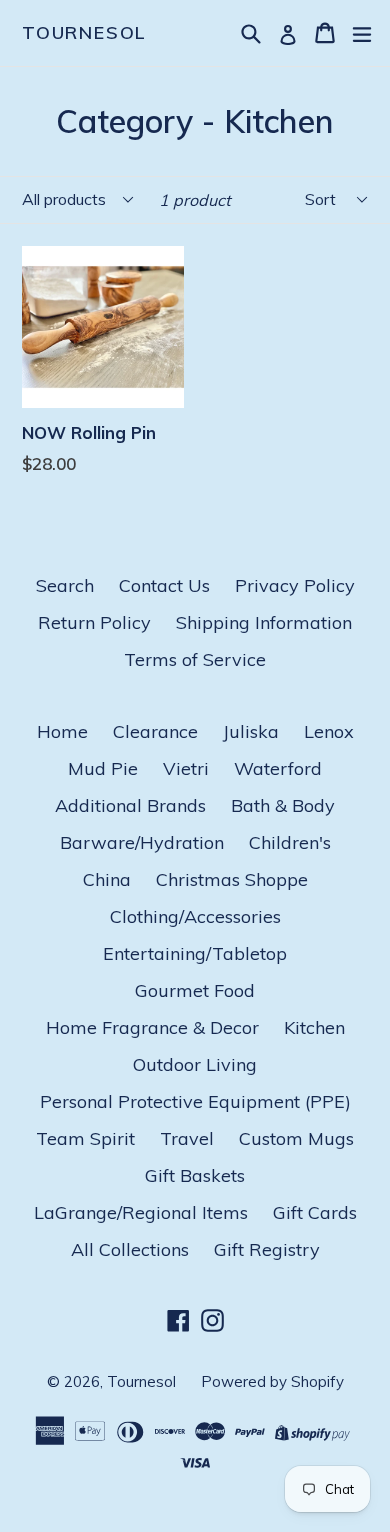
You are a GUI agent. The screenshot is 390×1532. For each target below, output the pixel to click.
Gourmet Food (195, 990)
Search (65, 585)
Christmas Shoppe (232, 879)
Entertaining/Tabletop (195, 953)
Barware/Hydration (142, 842)
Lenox (329, 731)
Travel (187, 1138)
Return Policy (94, 622)
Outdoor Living (195, 1064)
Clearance (155, 731)
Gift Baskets (195, 1175)
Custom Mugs (296, 1138)
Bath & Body (283, 805)
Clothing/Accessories (195, 916)
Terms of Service (195, 659)
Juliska (251, 731)
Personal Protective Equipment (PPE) (195, 1101)
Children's (290, 842)
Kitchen (314, 1027)
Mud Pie (103, 768)
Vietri (186, 768)
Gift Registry (267, 1249)
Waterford (278, 768)
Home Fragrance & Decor (152, 1027)
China (107, 879)
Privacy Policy (295, 585)
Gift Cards (315, 1212)
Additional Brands (130, 805)
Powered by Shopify (272, 1381)
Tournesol (84, 33)
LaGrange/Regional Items (141, 1212)
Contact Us (164, 585)
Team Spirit (85, 1138)
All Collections (130, 1249)
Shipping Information (264, 622)
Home (62, 731)
